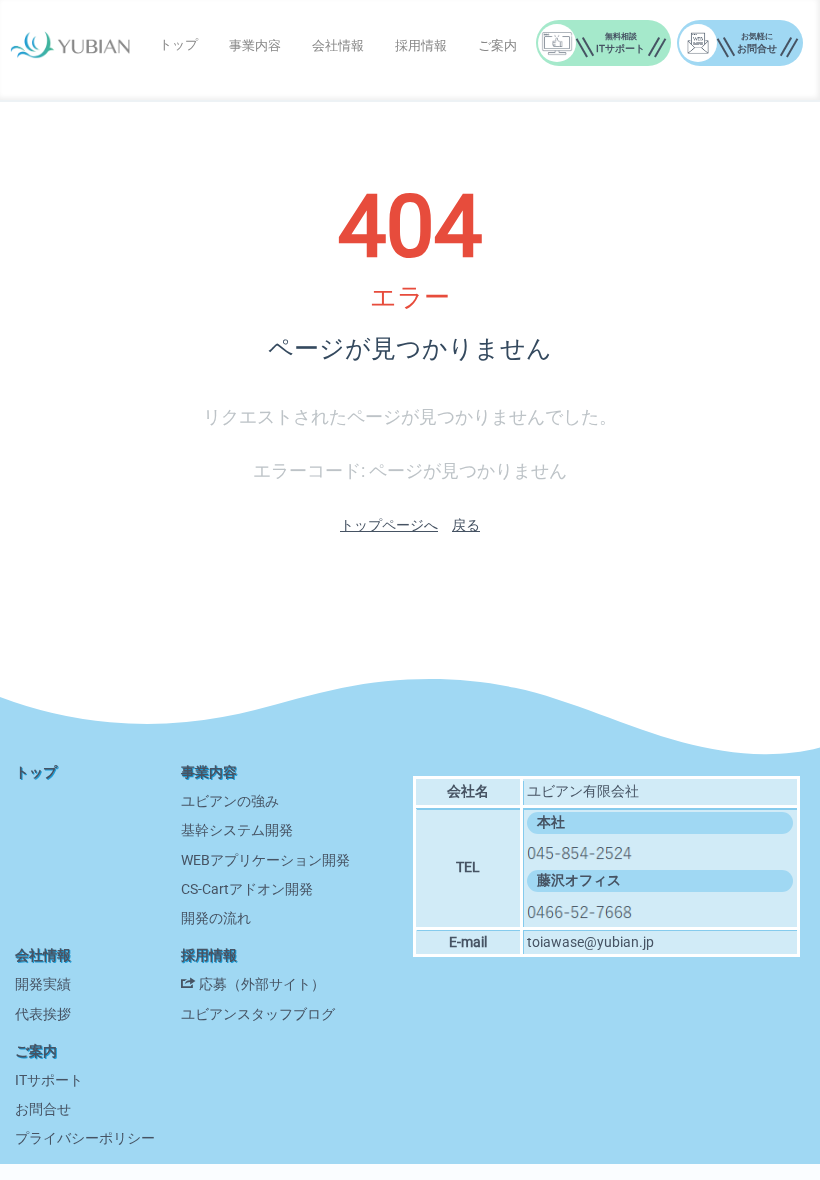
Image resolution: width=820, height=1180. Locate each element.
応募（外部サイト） (262, 984)
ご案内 (497, 45)
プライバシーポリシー (85, 1138)
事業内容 (255, 45)
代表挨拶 (43, 1014)
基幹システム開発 (237, 830)
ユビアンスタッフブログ (258, 1014)
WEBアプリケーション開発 (265, 860)
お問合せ (43, 1109)
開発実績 (43, 984)
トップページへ (389, 525)
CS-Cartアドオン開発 (247, 889)
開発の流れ (216, 918)
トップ (178, 44)
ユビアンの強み (230, 801)
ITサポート (49, 1080)
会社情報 (338, 45)
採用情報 (421, 45)
